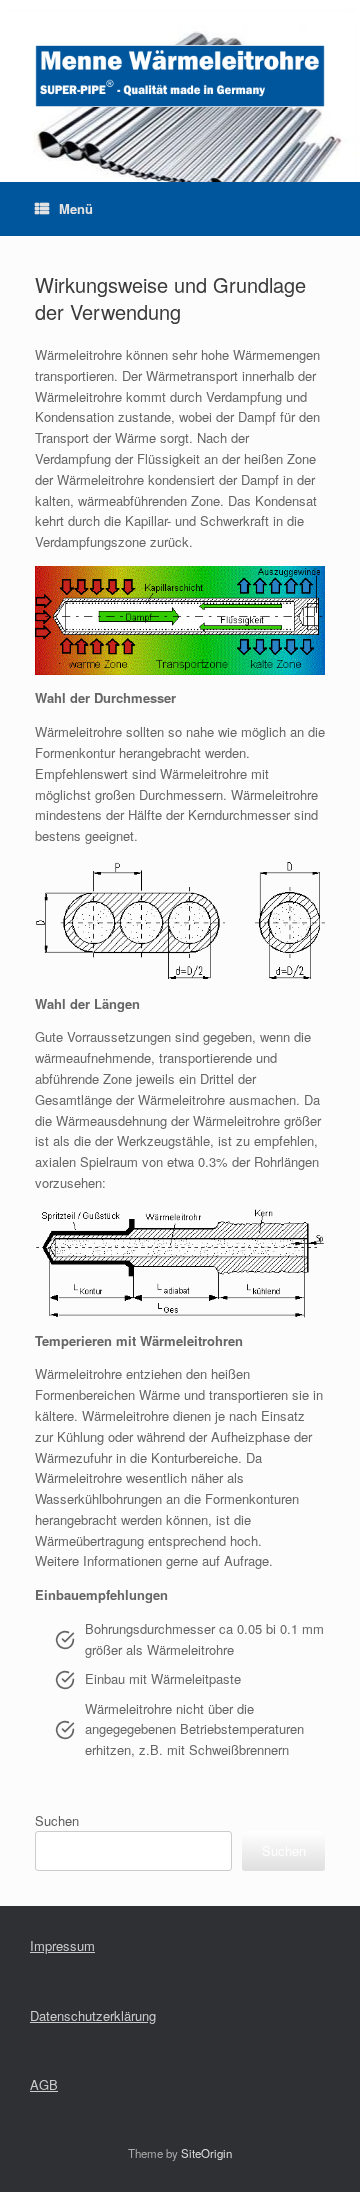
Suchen (57, 1820)
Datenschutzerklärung (93, 2015)
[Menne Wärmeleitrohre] (180, 76)
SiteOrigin (206, 2153)
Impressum (62, 1945)
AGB (44, 2084)
